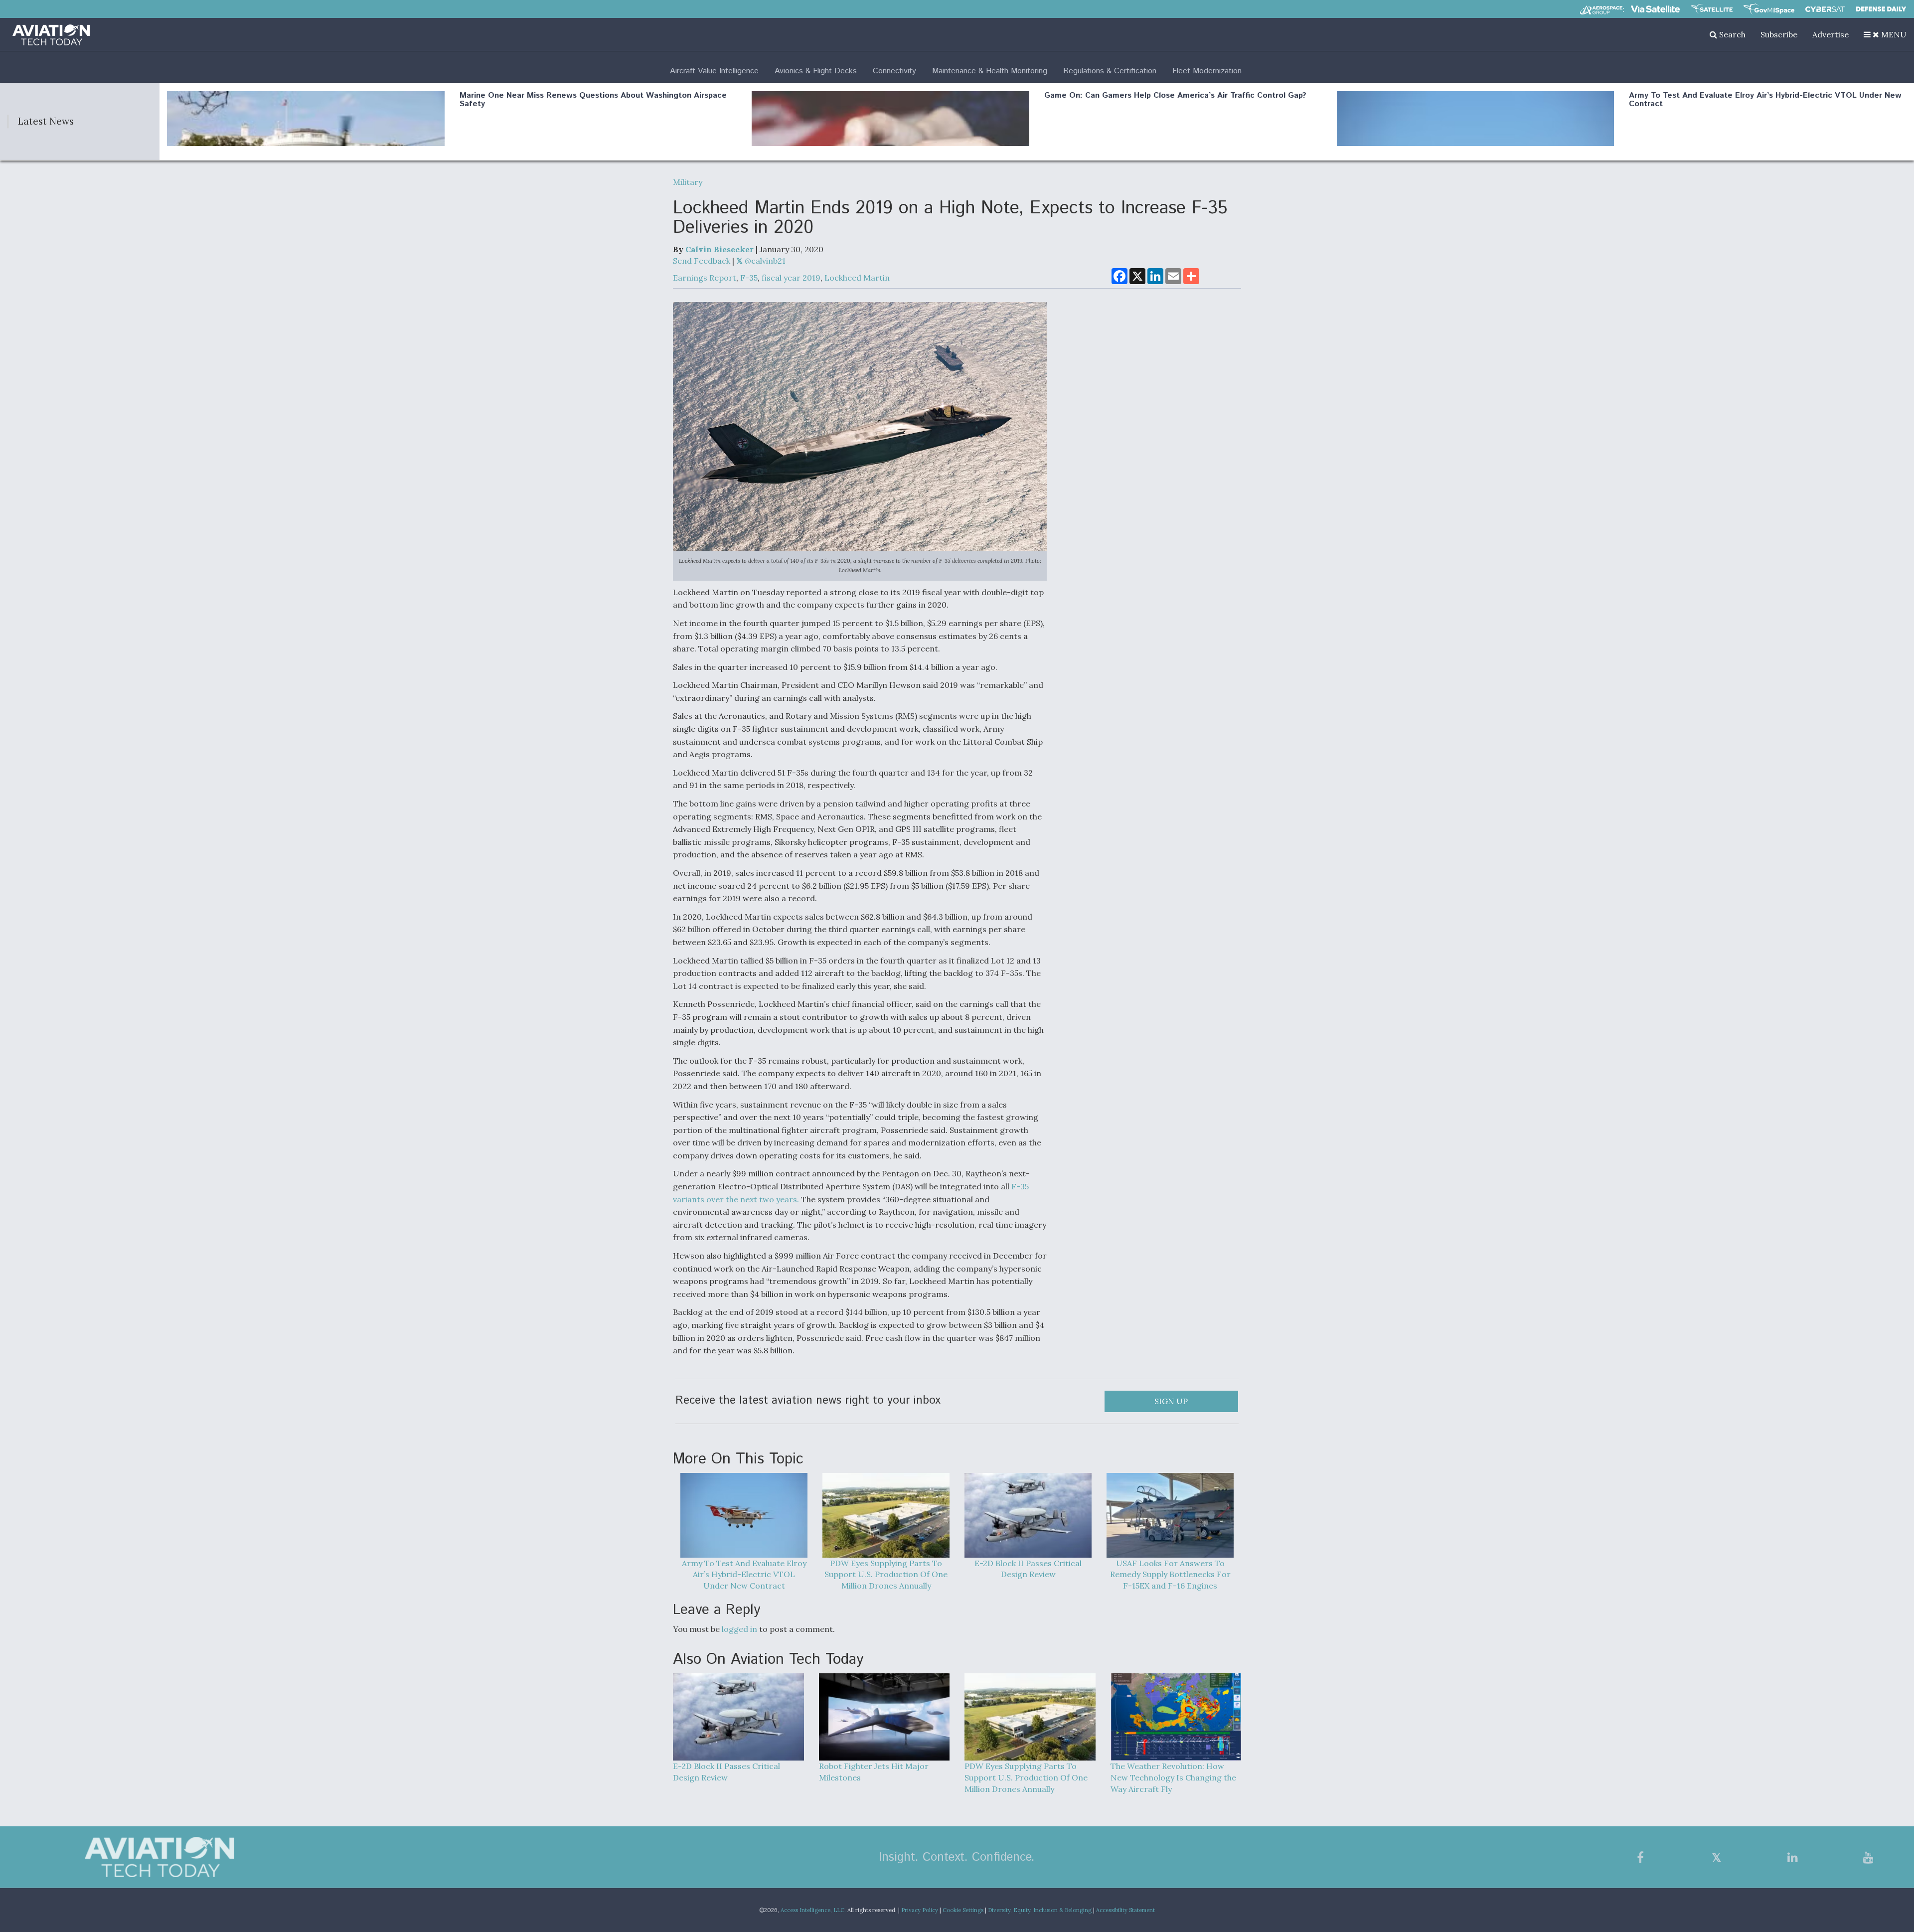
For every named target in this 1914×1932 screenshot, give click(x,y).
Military (688, 182)
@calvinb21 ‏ (765, 261)
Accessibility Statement (1125, 1910)
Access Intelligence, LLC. (813, 1910)
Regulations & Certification (1110, 71)
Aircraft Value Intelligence (714, 71)
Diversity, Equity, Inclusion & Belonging (1040, 1910)
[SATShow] (1712, 9)
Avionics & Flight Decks (816, 71)
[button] (1885, 34)
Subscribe (1779, 34)
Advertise (1831, 34)
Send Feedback (702, 261)
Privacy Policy (920, 1910)
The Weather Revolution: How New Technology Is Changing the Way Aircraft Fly (1173, 1777)
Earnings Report (705, 278)
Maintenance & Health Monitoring (990, 71)
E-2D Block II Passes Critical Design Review (1028, 1569)
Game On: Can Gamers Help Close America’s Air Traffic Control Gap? (1175, 95)
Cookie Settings (963, 1910)
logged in (739, 1629)
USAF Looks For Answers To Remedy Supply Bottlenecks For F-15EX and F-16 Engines (1170, 1575)
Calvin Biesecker (719, 249)
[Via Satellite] (1655, 9)
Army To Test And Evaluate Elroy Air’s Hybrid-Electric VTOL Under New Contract (1765, 100)
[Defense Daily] (1881, 9)
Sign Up (1171, 1401)
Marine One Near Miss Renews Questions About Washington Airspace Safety (593, 100)
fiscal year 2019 (791, 278)
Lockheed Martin (857, 278)
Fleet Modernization (1207, 71)
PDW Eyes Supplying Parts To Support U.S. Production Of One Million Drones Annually (886, 1575)
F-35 (749, 278)
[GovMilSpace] (1769, 9)
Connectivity (894, 71)
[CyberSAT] (1825, 9)
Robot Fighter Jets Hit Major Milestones (874, 1772)
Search (1731, 34)
